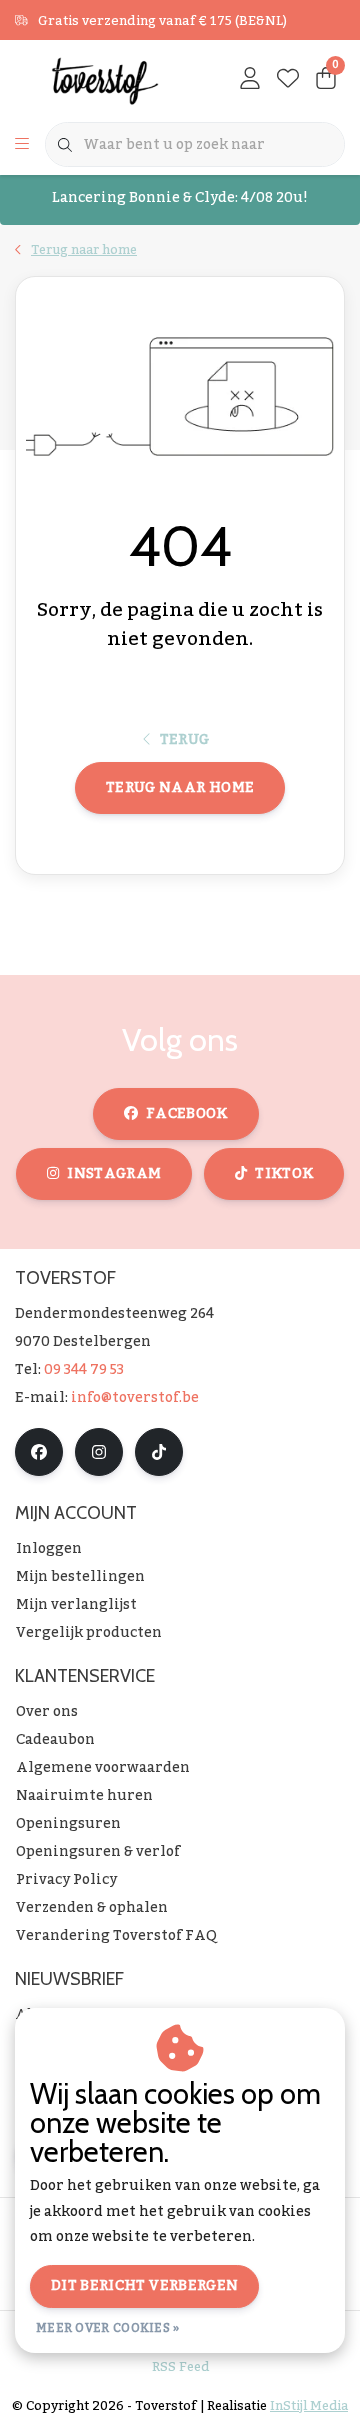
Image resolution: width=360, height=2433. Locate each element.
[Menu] (22, 145)
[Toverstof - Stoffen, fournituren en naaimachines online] (105, 80)
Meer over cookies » (108, 2328)
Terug (185, 740)
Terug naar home (180, 788)
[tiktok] (159, 1452)
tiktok (284, 1174)
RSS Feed (180, 2367)
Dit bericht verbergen (144, 2286)
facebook (187, 1114)
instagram (114, 1174)
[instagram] (99, 1452)
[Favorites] (288, 80)
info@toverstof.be (135, 1398)
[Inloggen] (250, 80)
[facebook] (39, 1452)
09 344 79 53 (84, 1370)
